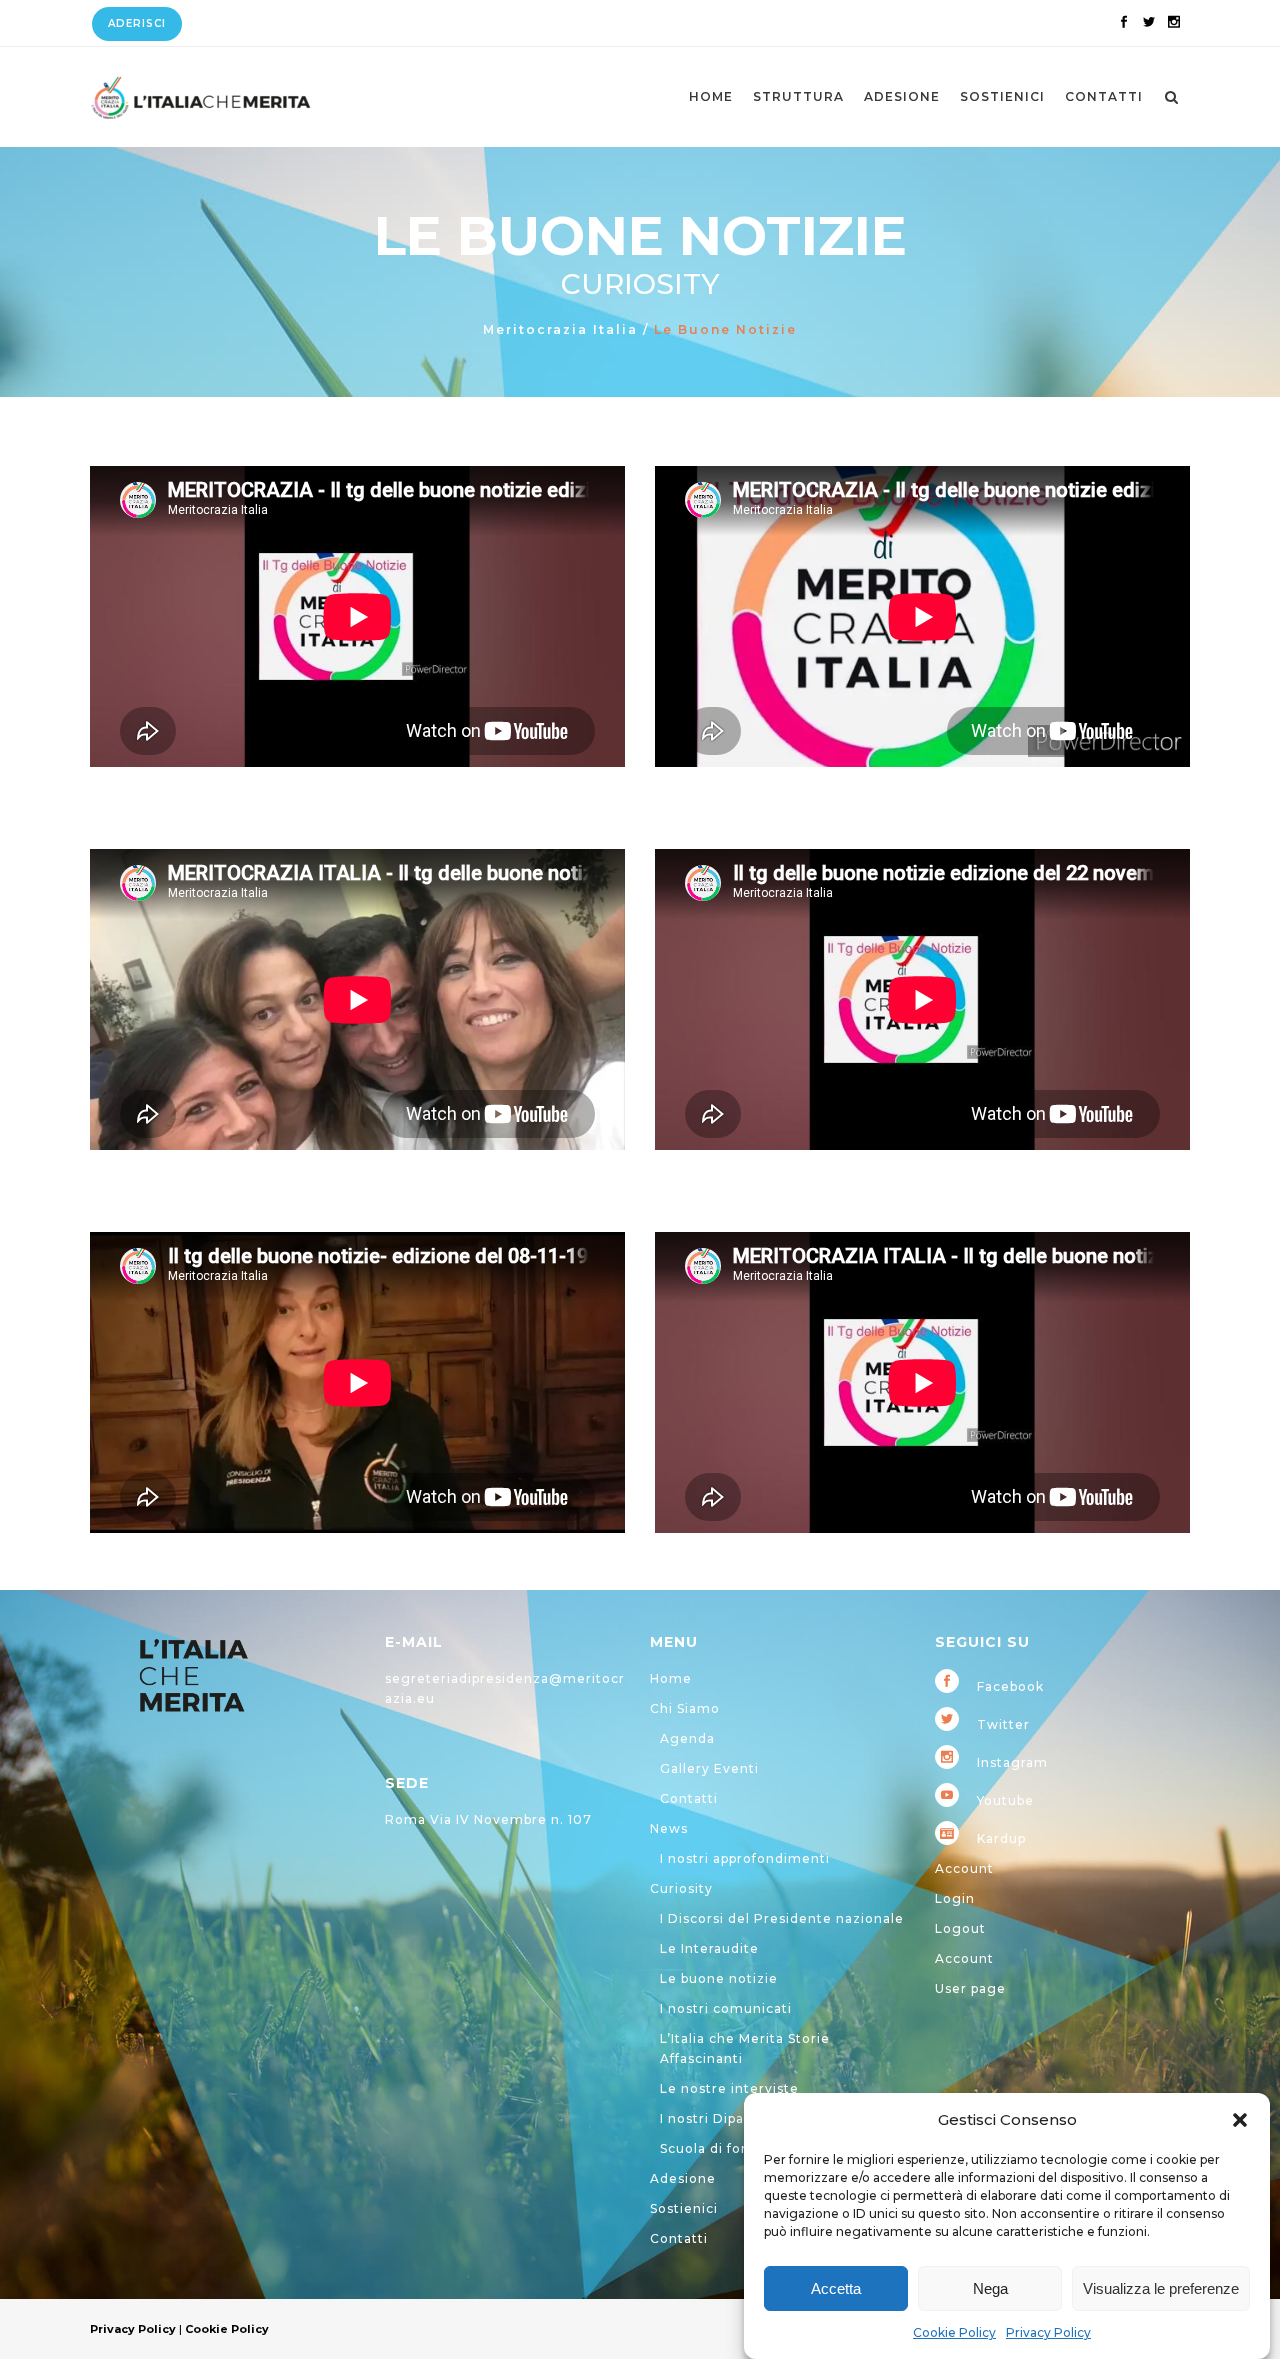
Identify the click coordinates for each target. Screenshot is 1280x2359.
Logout (960, 1928)
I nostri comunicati (726, 2008)
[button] (1240, 2120)
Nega (990, 2288)
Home (671, 1678)
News (669, 1828)
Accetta (836, 2288)
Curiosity (681, 1888)
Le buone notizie (719, 1978)
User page (970, 1988)
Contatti (689, 1798)
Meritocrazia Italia (560, 329)
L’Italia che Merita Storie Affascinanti (745, 2048)
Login (955, 1898)
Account (964, 1868)
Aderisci (137, 23)
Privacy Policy (1048, 2332)
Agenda (687, 1738)
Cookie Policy (954, 2332)
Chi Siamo (685, 1708)
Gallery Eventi (709, 1768)
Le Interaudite (709, 1948)
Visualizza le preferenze (1161, 2288)
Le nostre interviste (729, 2088)
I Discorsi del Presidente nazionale (782, 1918)
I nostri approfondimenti (745, 1858)
